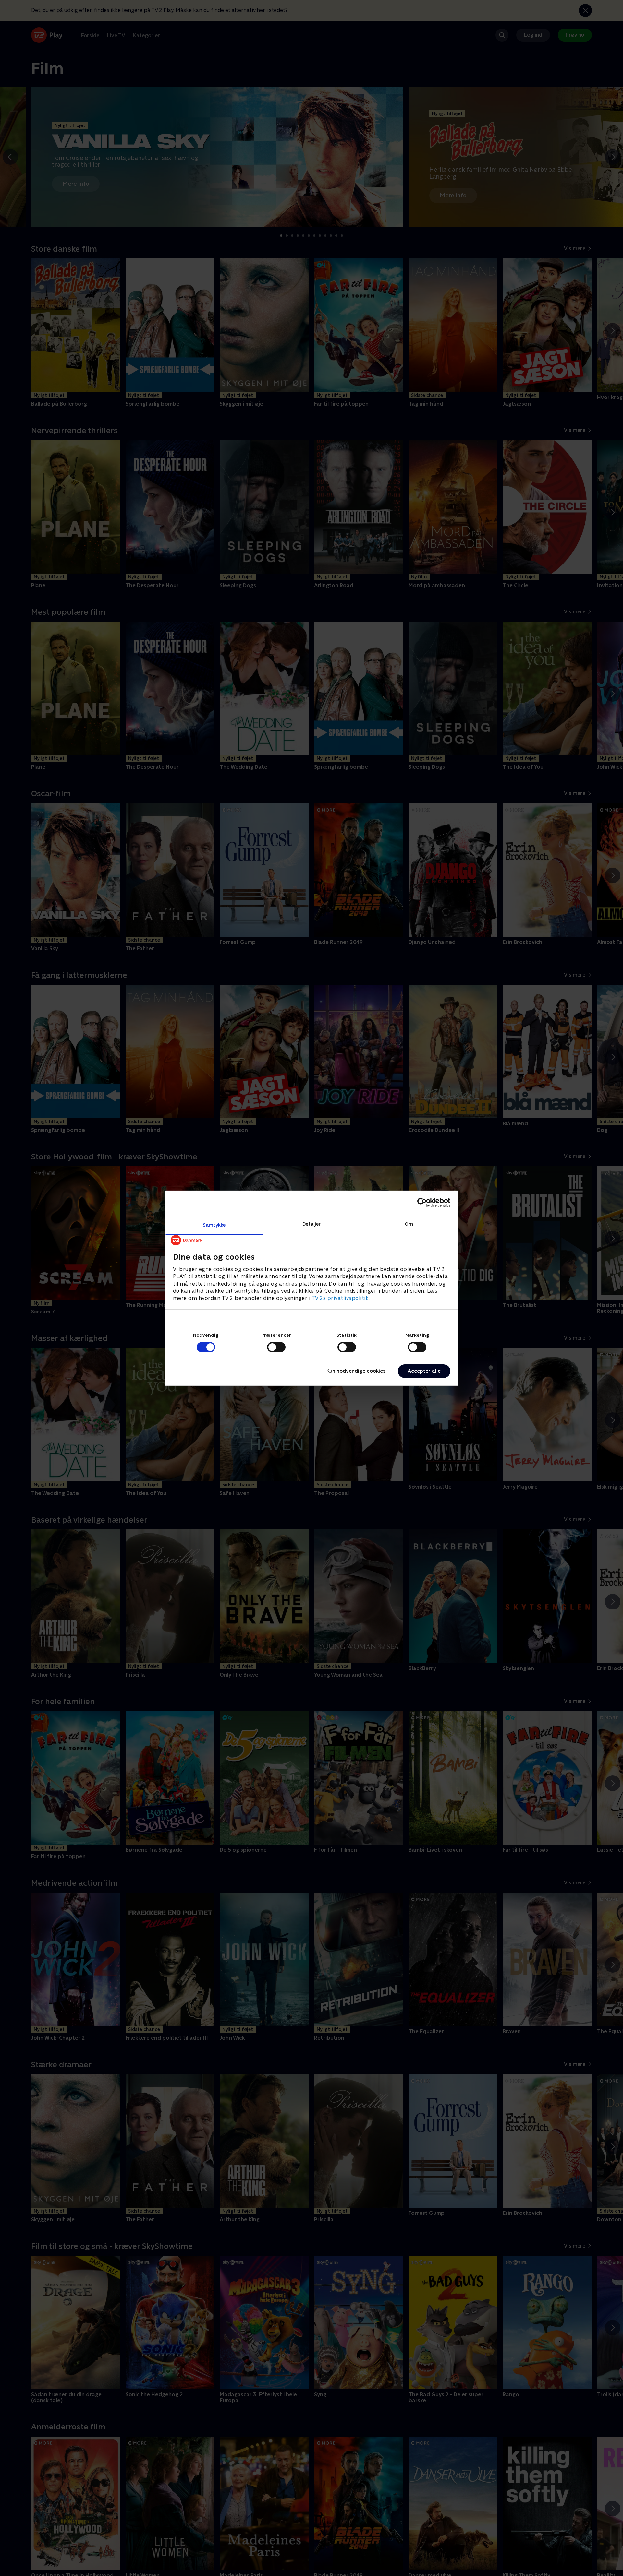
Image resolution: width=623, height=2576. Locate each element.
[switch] (276, 1347)
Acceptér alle (424, 1371)
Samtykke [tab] (214, 1224)
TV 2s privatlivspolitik (340, 1298)
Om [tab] (409, 1223)
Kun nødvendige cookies (356, 1371)
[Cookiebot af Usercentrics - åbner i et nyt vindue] (422, 1203)
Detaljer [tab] (312, 1223)
